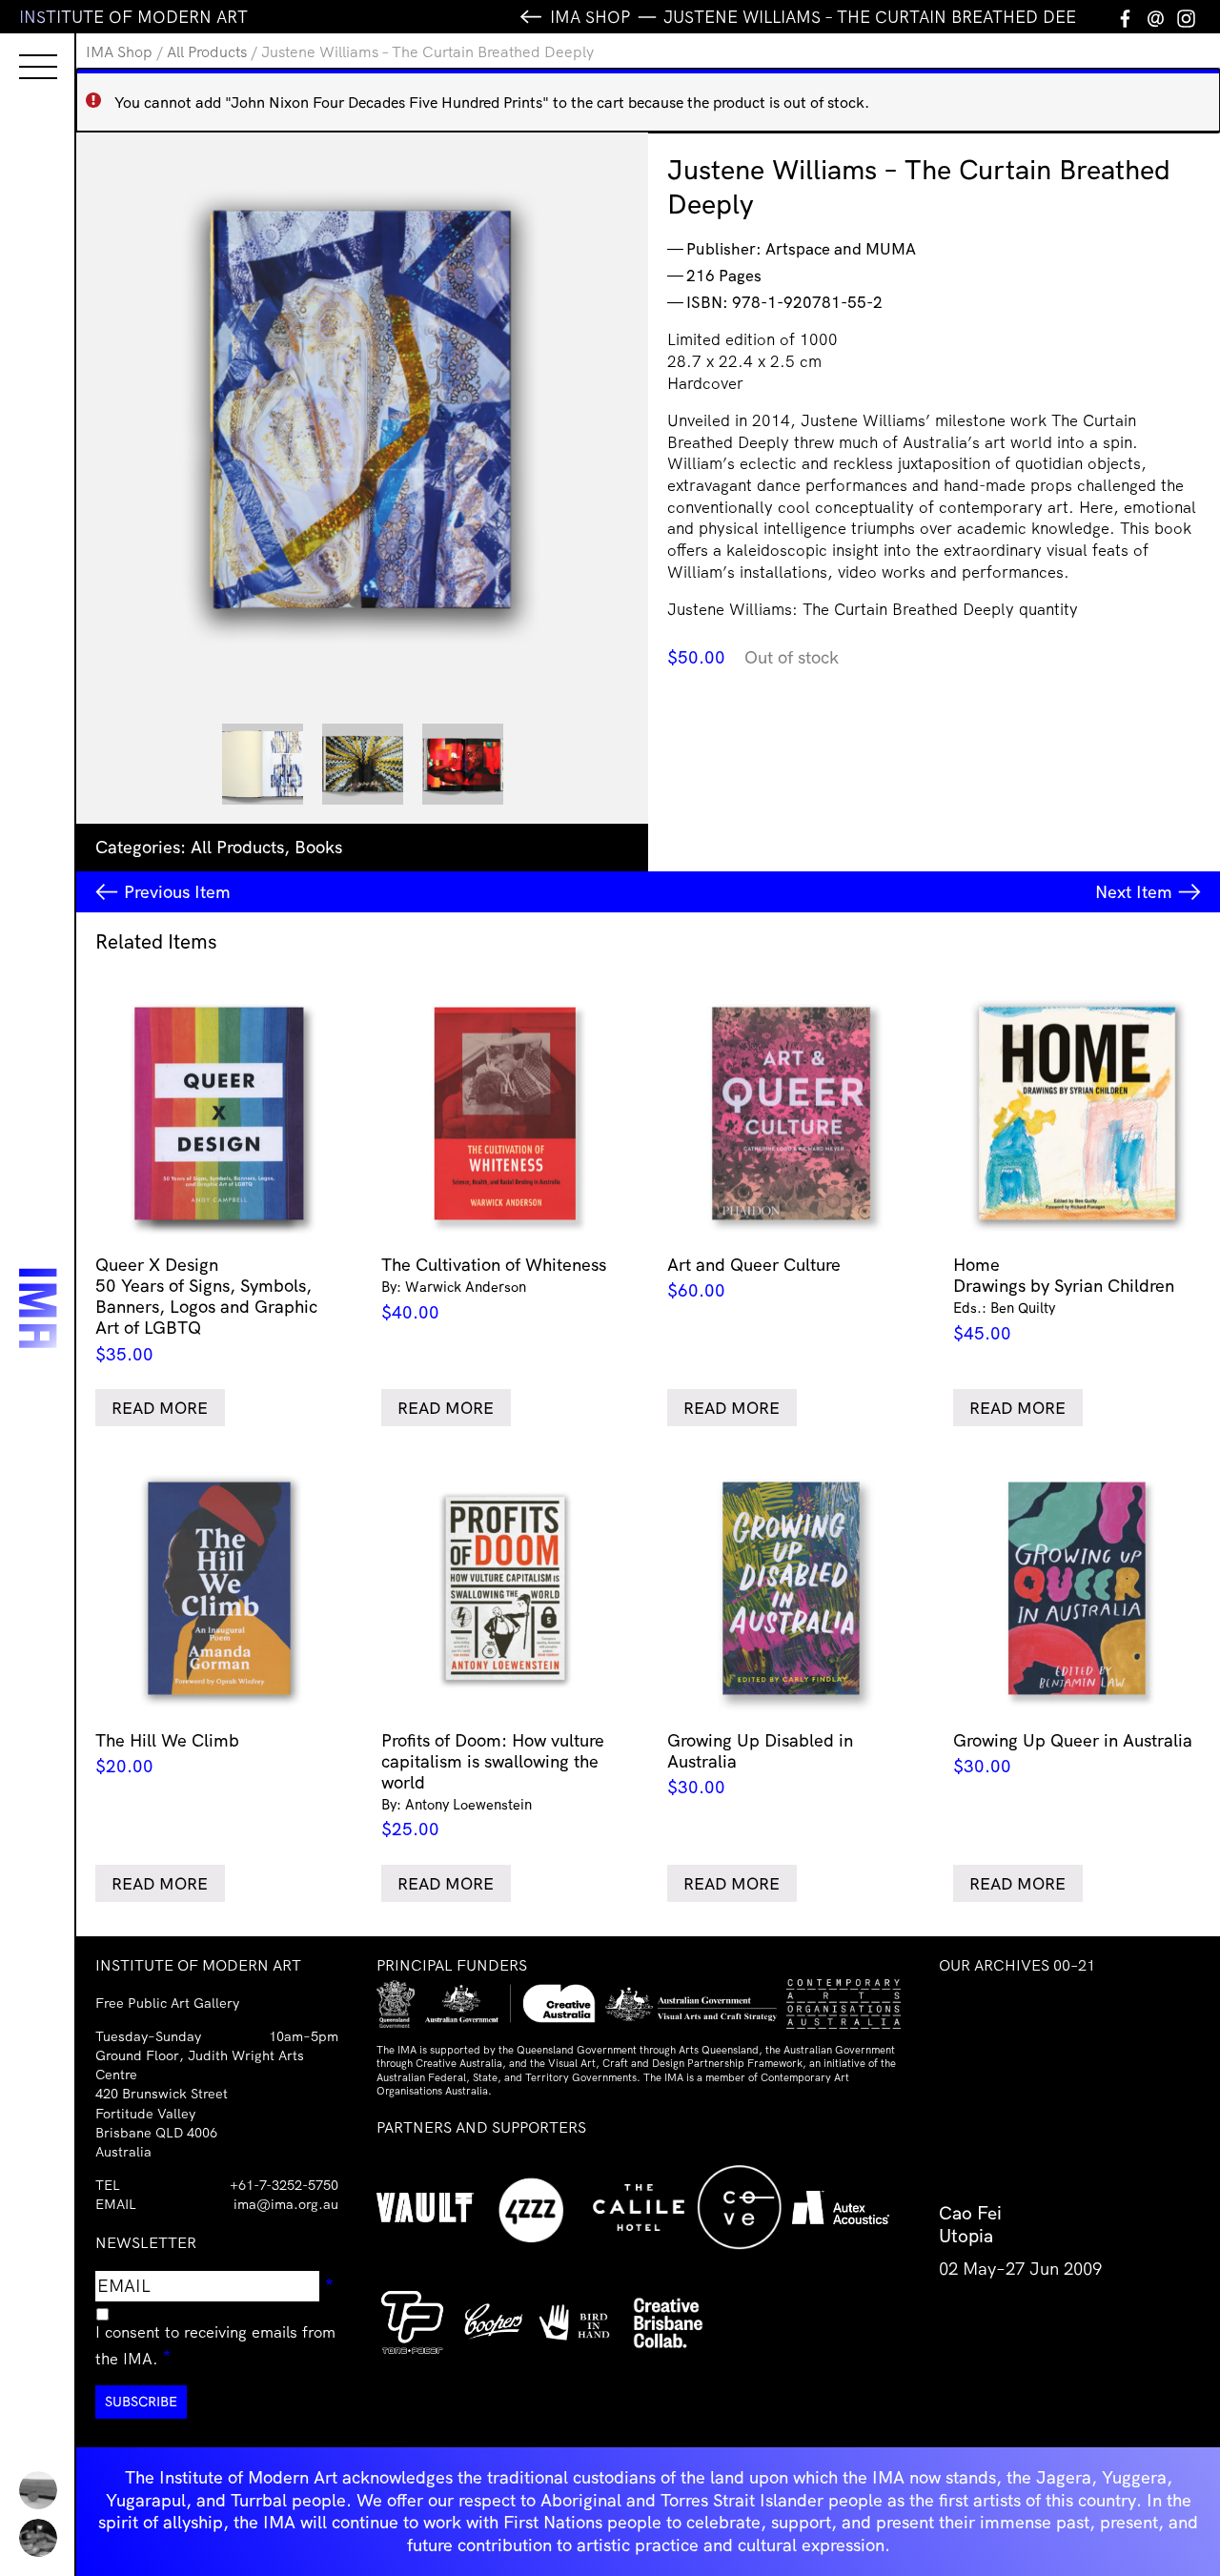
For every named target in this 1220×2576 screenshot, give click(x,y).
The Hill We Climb (167, 1753)
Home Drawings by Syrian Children (1064, 1299)
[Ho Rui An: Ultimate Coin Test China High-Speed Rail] (38, 2490)
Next (1134, 892)
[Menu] (19, 50)
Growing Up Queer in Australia (1073, 1753)
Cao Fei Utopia (970, 2224)
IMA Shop (119, 51)
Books (318, 847)
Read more (160, 1408)
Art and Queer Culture (754, 1278)
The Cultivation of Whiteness (494, 1288)
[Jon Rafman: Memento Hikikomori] (38, 2538)
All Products (207, 51)
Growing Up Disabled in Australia (760, 1764)
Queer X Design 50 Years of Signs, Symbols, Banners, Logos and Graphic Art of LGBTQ (206, 1309)
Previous (177, 892)
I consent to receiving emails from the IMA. (215, 2345)
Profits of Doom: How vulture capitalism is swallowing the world (493, 1785)
